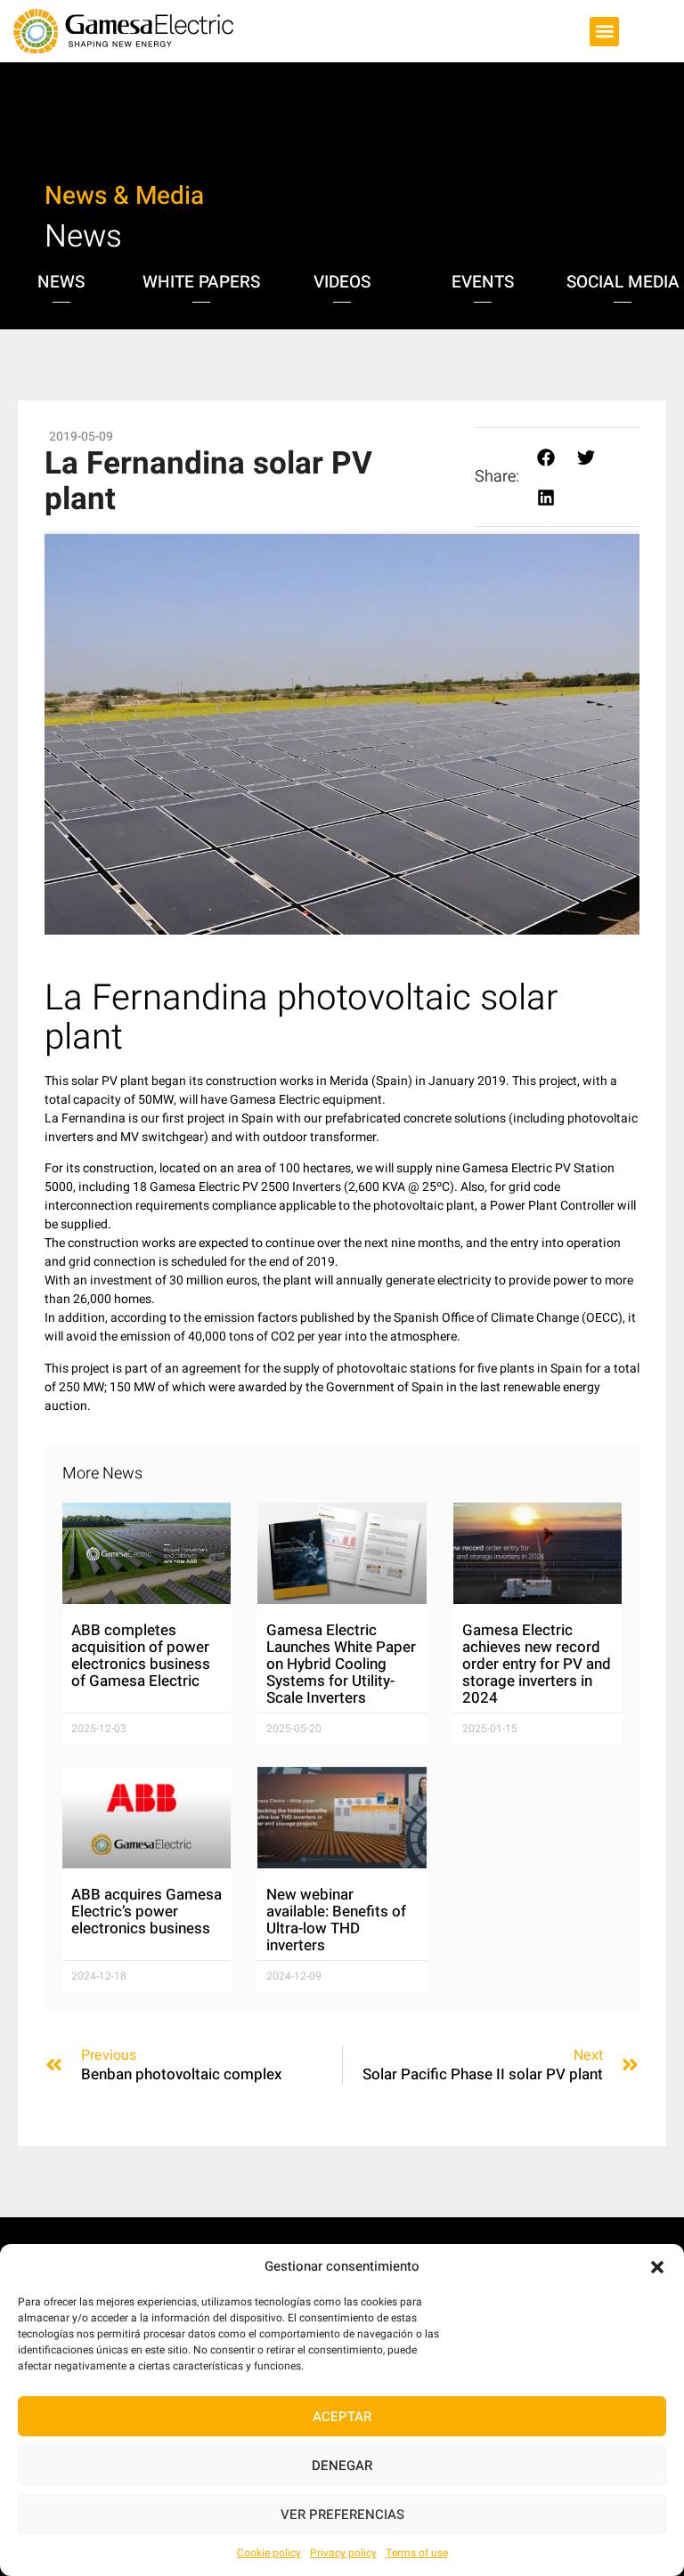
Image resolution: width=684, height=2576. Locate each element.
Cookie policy (269, 2553)
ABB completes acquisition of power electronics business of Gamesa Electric (141, 1656)
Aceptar (342, 2417)
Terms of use (417, 2553)
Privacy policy (343, 2553)
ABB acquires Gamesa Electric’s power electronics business (147, 1912)
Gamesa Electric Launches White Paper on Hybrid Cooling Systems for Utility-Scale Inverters (341, 1664)
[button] (657, 2267)
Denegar (342, 2466)
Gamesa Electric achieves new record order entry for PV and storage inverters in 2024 (537, 1664)
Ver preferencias (342, 2515)
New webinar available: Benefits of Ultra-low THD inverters (336, 1920)
